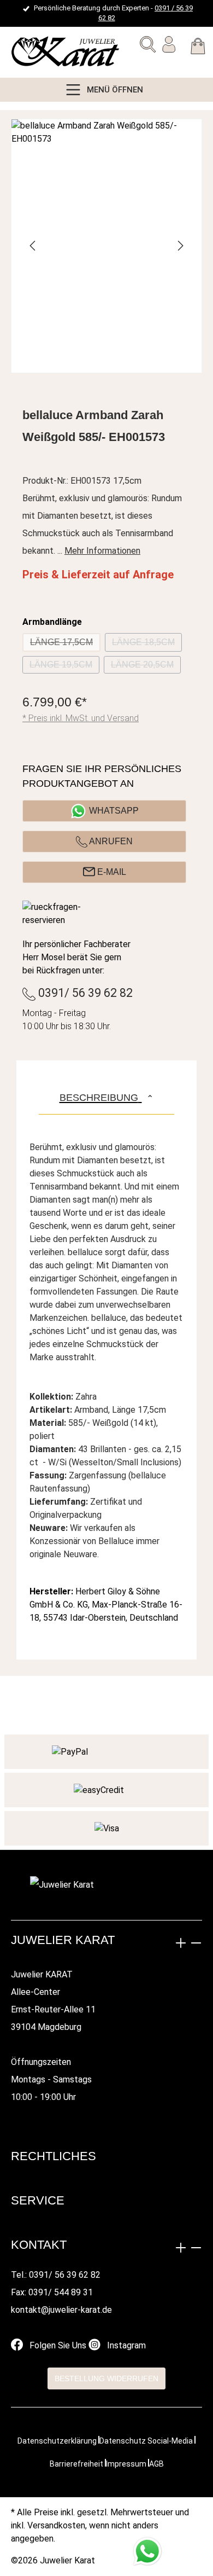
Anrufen (110, 841)
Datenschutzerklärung (57, 2441)
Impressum (126, 2464)
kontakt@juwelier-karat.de (61, 2310)
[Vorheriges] (33, 246)
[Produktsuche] (148, 47)
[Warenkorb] (198, 48)
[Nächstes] (180, 246)
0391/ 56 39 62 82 (84, 993)
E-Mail (111, 872)
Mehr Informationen (102, 551)
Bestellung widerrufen (106, 2378)
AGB (156, 2464)
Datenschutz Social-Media (146, 2441)
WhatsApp (114, 811)
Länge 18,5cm (147, 645)
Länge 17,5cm (65, 645)
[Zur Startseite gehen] (35, 52)
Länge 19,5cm (64, 667)
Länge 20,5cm (146, 667)
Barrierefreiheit (76, 2464)
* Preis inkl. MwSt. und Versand (81, 718)
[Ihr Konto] (169, 47)
